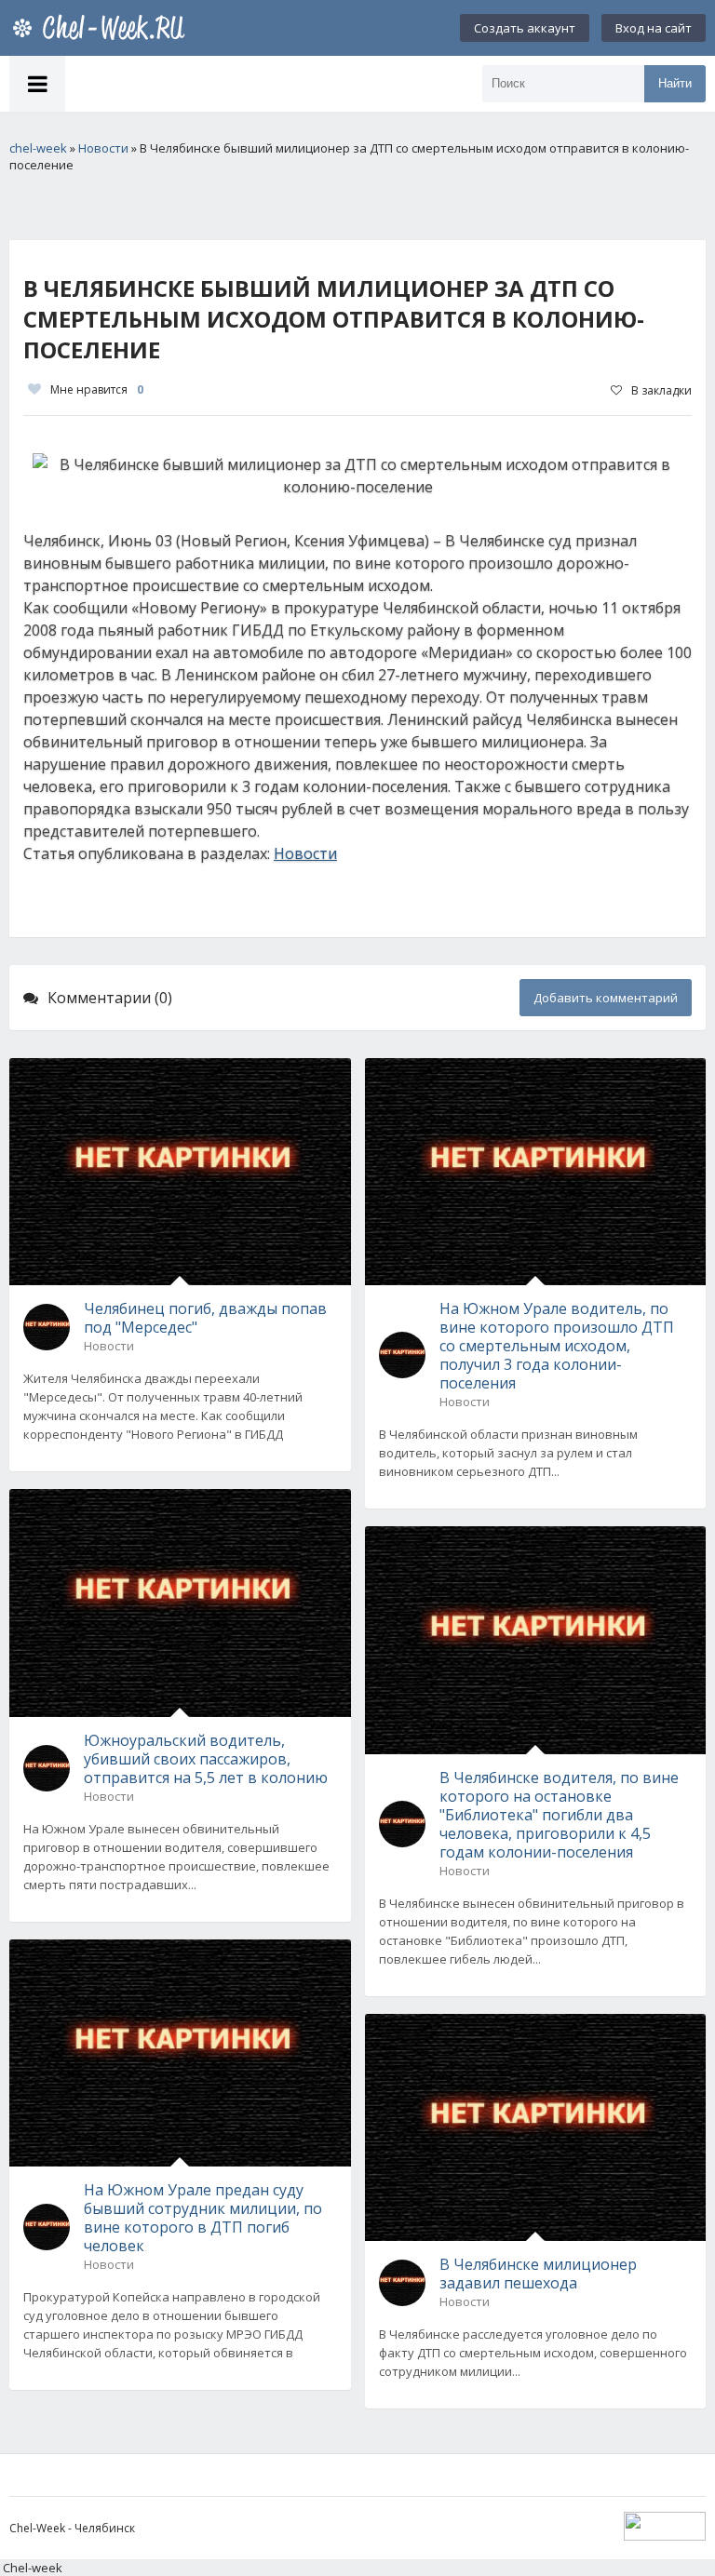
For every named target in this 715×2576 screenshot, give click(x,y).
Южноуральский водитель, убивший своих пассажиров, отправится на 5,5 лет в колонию (206, 1759)
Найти (675, 83)
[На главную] (102, 28)
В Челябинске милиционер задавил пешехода (538, 2274)
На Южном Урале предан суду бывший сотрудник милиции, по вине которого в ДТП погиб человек (203, 2218)
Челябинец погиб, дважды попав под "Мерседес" (205, 1318)
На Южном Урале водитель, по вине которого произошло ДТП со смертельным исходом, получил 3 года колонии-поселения (557, 1346)
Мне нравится (97, 389)
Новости (305, 853)
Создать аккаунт (525, 28)
